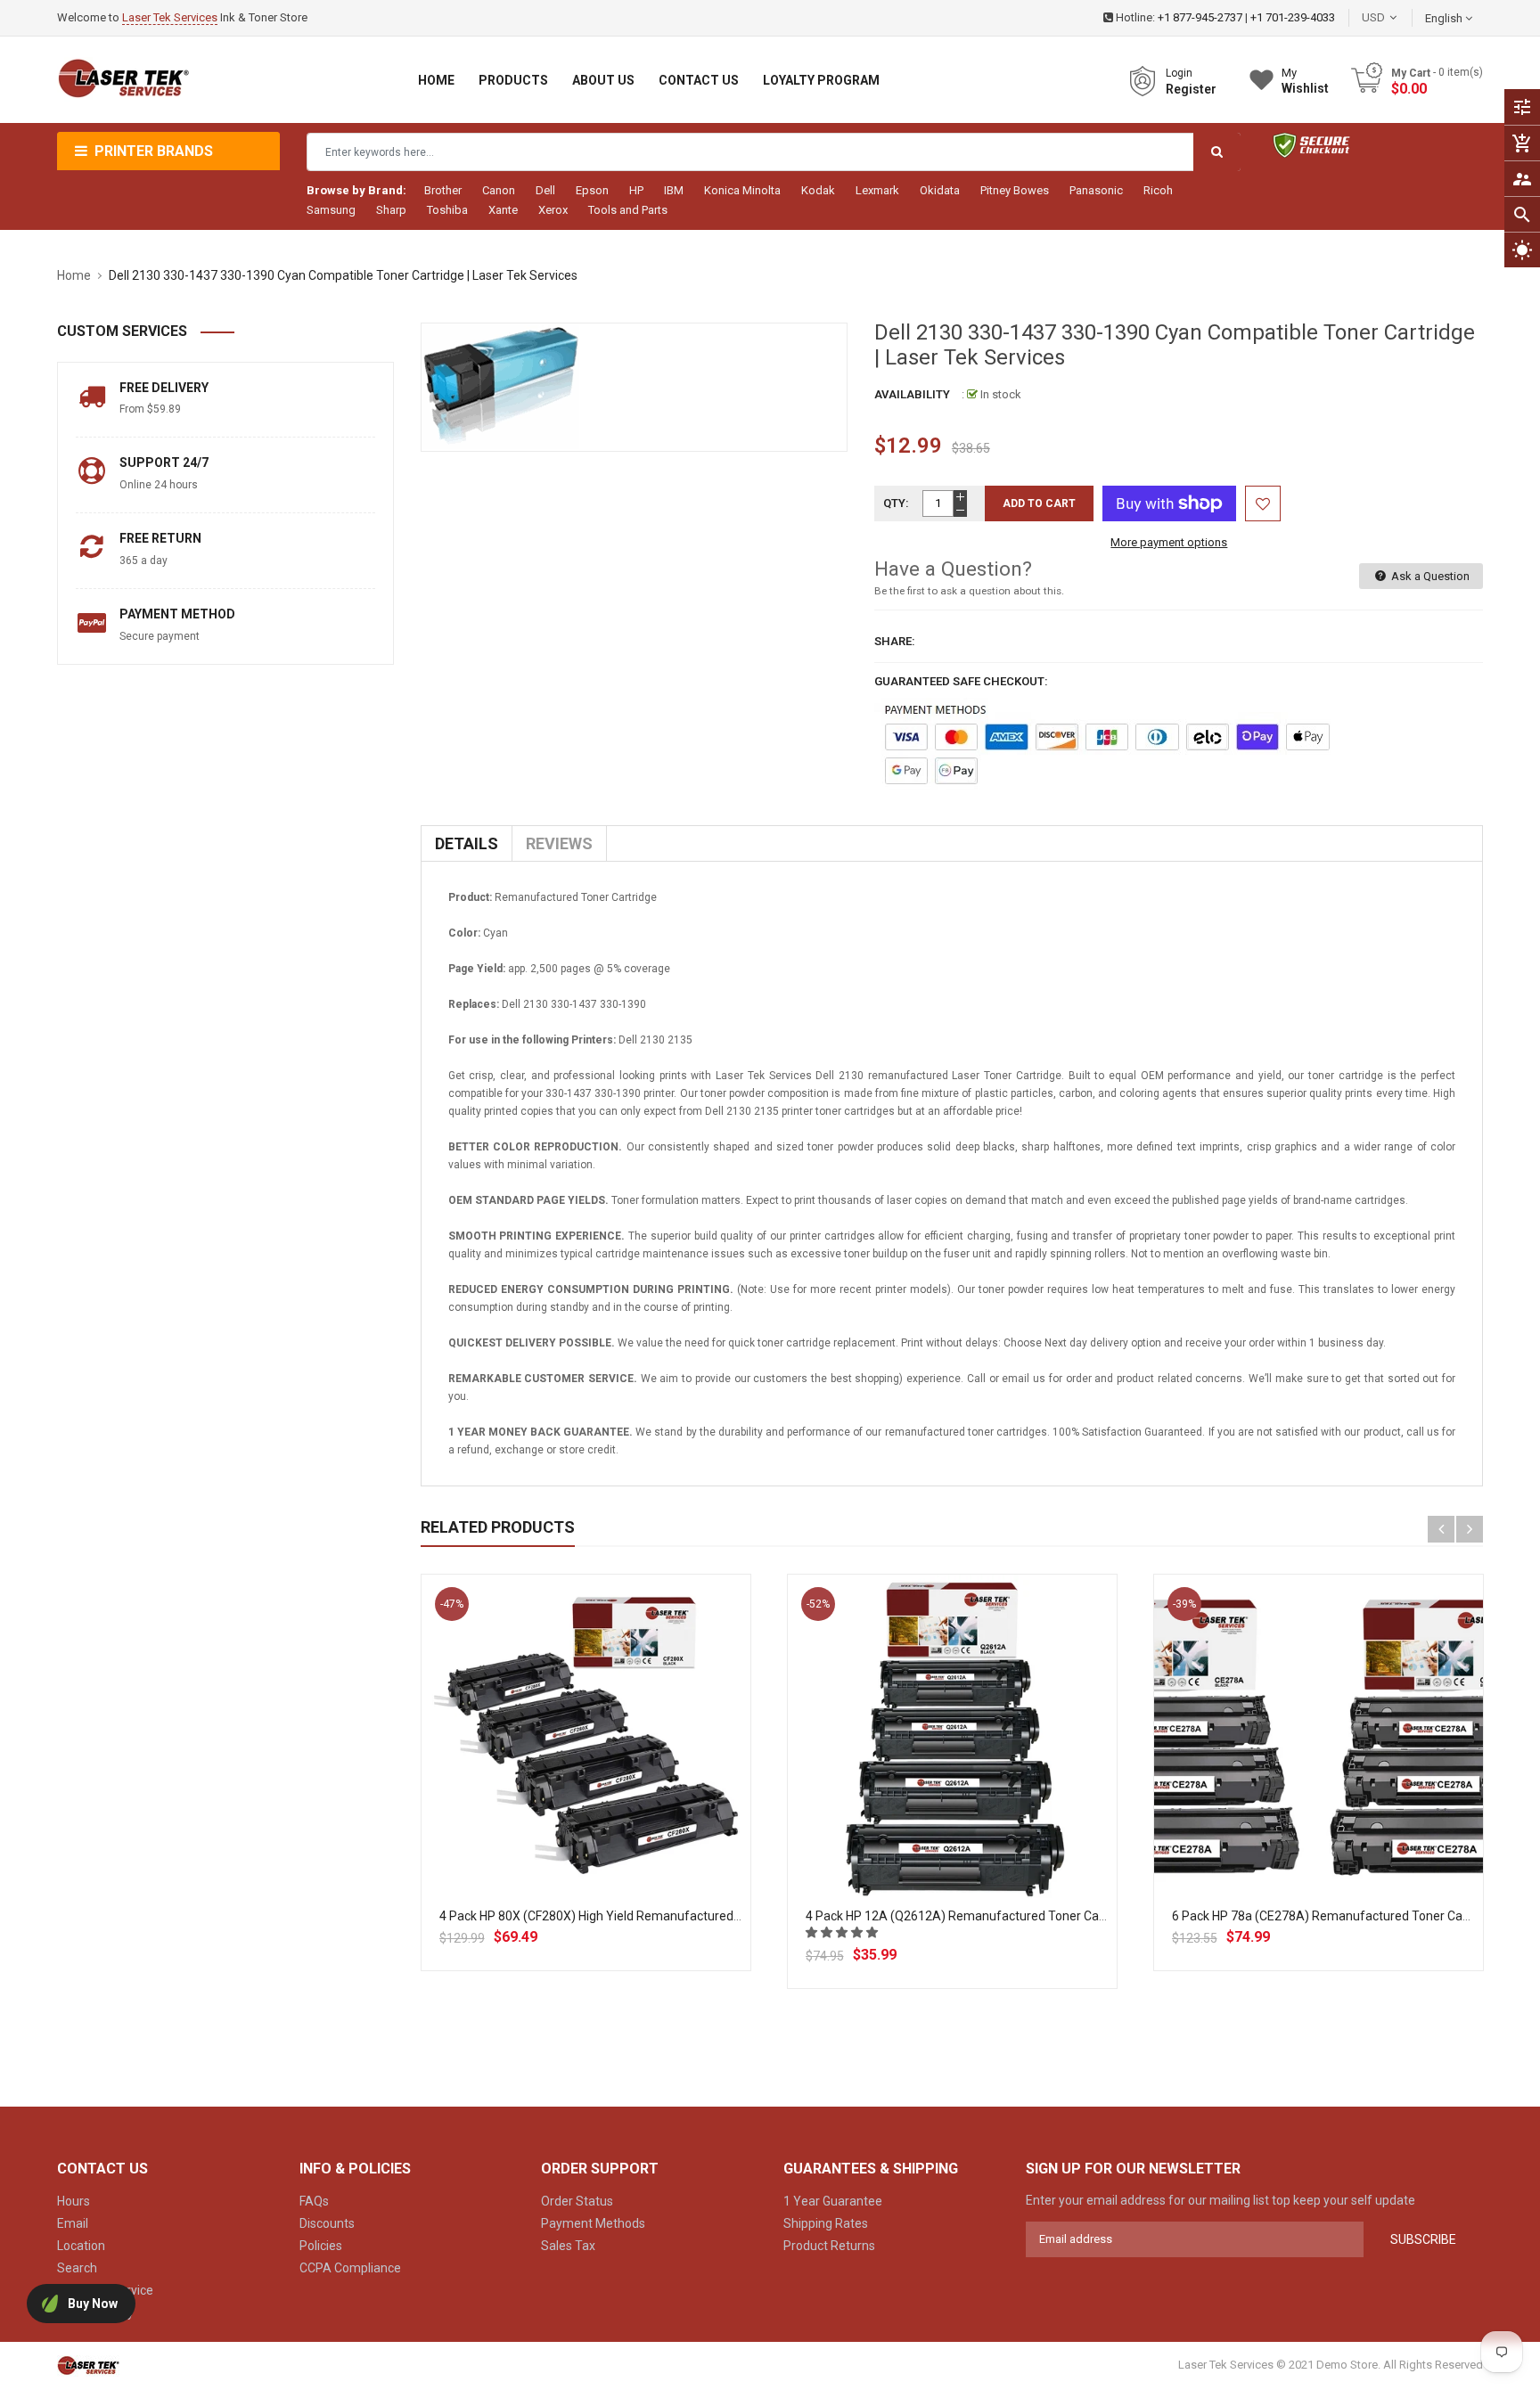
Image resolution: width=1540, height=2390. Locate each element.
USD (1400, 17)
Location (81, 2246)
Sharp (391, 210)
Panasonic (1096, 190)
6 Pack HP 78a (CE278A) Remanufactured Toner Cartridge (1336, 1916)
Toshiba (447, 210)
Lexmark (877, 190)
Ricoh (1158, 190)
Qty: (896, 503)
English (1445, 18)
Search (77, 2268)
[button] (843, 1932)
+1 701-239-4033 (1293, 17)
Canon (499, 190)
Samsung (331, 210)
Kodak (818, 190)
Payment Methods (593, 2223)
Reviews (559, 843)
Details (467, 843)
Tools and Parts (628, 210)
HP (636, 190)
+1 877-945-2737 (1200, 17)
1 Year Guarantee (833, 2201)
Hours (74, 2201)
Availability (912, 394)
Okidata (940, 190)
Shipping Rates (826, 2223)
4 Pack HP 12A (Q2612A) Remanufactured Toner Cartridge (971, 1916)
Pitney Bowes (1015, 190)
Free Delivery (164, 388)
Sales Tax (568, 2246)
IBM (674, 190)
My (1305, 81)
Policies (321, 2246)
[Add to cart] (586, 1797)
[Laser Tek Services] (88, 2365)
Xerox (553, 210)
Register (1191, 89)
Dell (545, 190)
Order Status (577, 2201)
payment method (177, 614)
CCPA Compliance (350, 2268)
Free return (160, 538)
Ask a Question (1429, 576)
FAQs (314, 2201)
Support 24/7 (164, 462)
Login (1179, 73)
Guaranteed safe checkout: (961, 681)
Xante (503, 210)
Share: (895, 641)
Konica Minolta (742, 190)
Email (73, 2223)
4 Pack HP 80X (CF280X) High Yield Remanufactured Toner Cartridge (632, 1916)
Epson (592, 190)
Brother (443, 190)
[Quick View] (625, 1797)
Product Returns (829, 2246)
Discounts (327, 2223)
